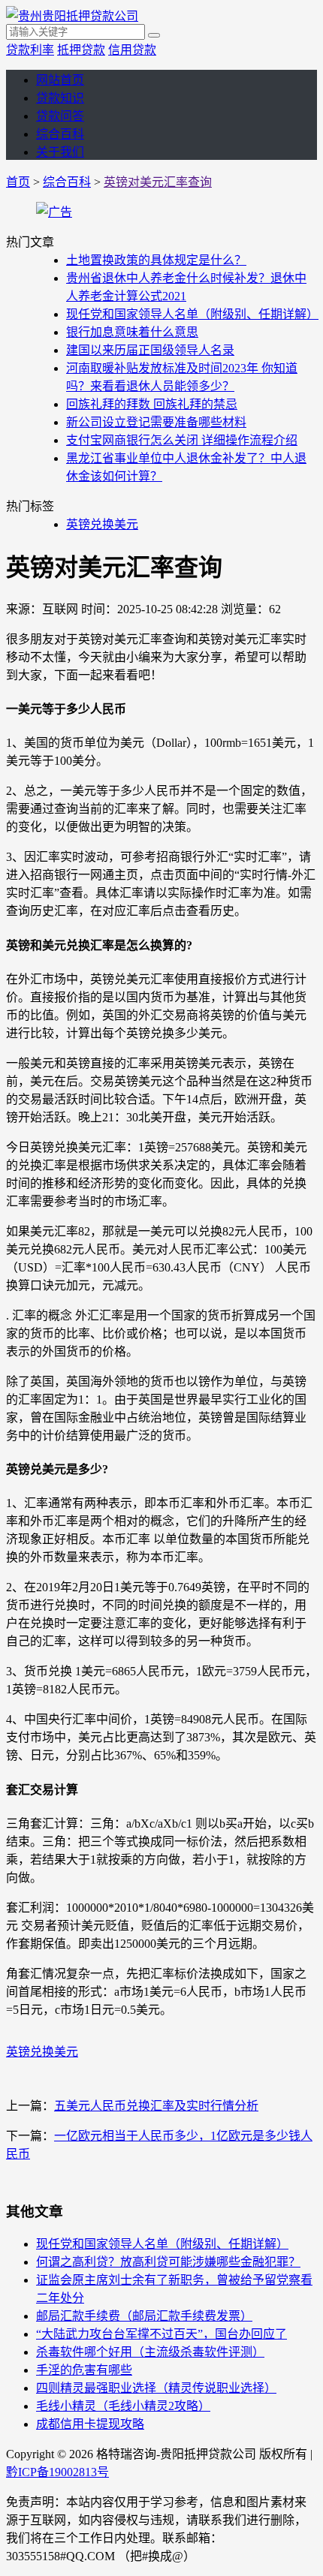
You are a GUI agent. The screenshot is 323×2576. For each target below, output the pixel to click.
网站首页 (60, 80)
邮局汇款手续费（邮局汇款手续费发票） (144, 2316)
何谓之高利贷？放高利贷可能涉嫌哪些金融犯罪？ (168, 2262)
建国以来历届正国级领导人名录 (150, 350)
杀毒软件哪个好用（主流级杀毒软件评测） (150, 2352)
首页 (18, 182)
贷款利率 (30, 50)
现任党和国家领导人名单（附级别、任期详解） (192, 314)
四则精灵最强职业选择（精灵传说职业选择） (156, 2388)
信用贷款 (132, 50)
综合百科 (60, 134)
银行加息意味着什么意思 (132, 332)
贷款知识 (60, 98)
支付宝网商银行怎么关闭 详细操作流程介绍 (182, 440)
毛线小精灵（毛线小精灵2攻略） (123, 2406)
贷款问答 (60, 116)
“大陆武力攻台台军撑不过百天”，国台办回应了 (161, 2334)
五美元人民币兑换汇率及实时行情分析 (156, 2106)
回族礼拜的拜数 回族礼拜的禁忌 (152, 404)
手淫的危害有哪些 (84, 2370)
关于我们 (60, 152)
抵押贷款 (81, 50)
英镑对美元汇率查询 (158, 182)
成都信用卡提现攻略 (90, 2424)
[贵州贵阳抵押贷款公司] (72, 16)
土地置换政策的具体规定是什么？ (156, 260)
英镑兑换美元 (102, 524)
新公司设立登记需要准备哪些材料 (156, 422)
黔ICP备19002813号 (57, 2472)
